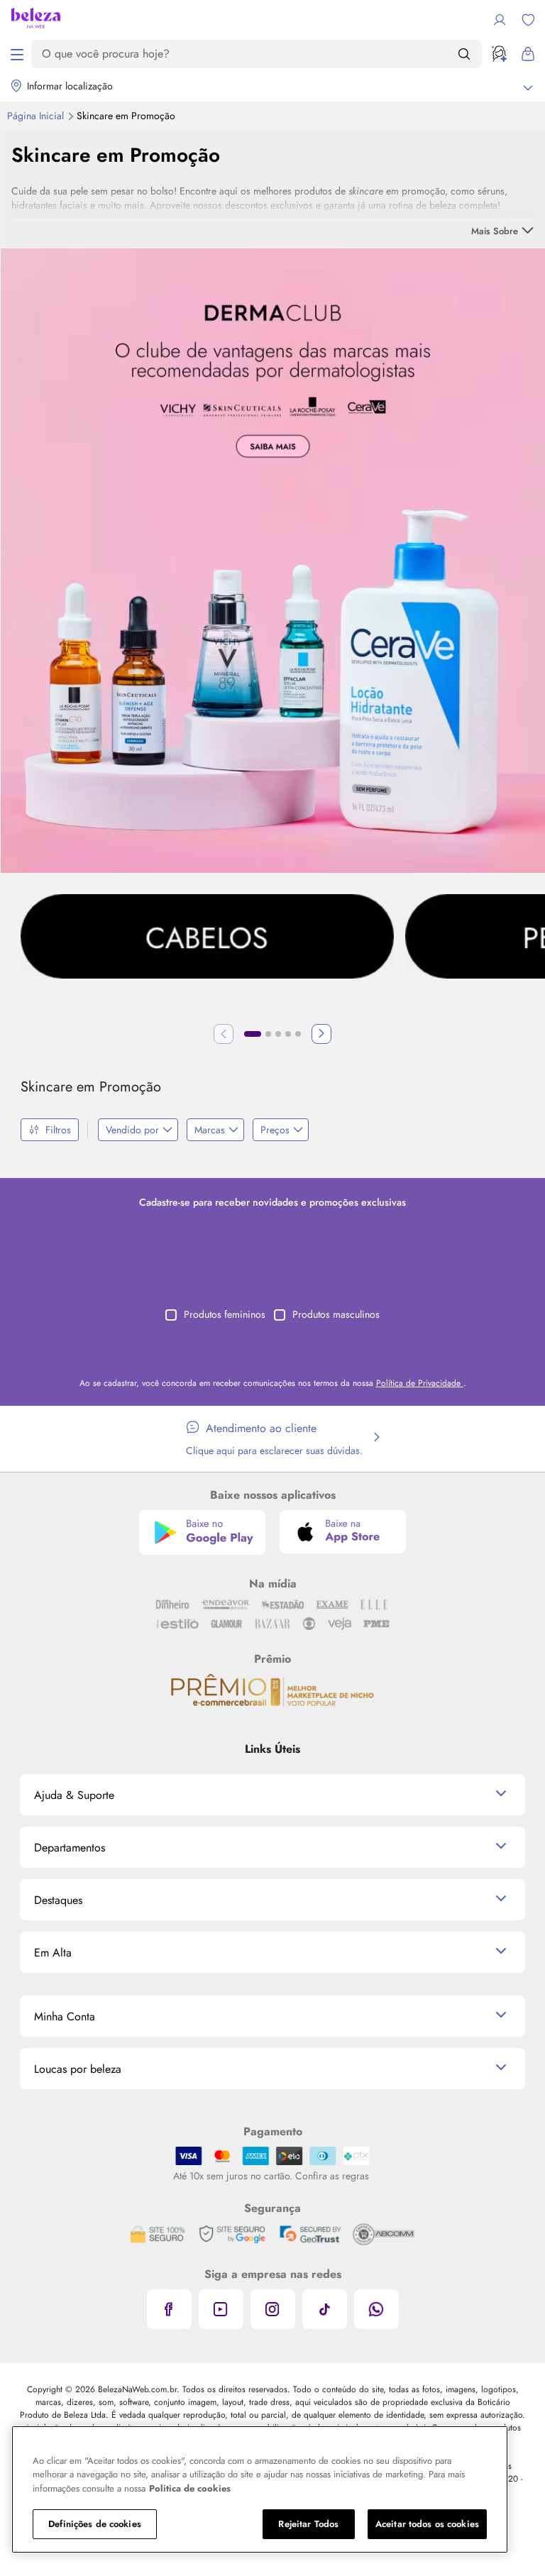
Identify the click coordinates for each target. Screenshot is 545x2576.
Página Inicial (37, 116)
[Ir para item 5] (298, 1034)
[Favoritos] (528, 20)
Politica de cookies (190, 2488)
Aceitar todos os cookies (427, 2524)
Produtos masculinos (336, 1314)
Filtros (58, 1130)
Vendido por (132, 1130)
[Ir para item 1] (253, 1034)
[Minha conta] (500, 20)
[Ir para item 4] (288, 1034)
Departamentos (70, 1848)
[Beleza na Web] (36, 20)
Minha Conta (65, 2016)
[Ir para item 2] (268, 1034)
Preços (275, 1130)
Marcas (210, 1130)
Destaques (58, 1900)
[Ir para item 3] (278, 1034)
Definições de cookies (95, 2524)
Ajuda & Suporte (74, 1795)
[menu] (17, 54)
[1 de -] (273, 559)
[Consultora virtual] (500, 54)
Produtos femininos (225, 1314)
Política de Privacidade (420, 1383)
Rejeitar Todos (308, 2524)
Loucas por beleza (78, 2069)
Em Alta (53, 1953)
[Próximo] (321, 1034)
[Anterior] (224, 1034)
